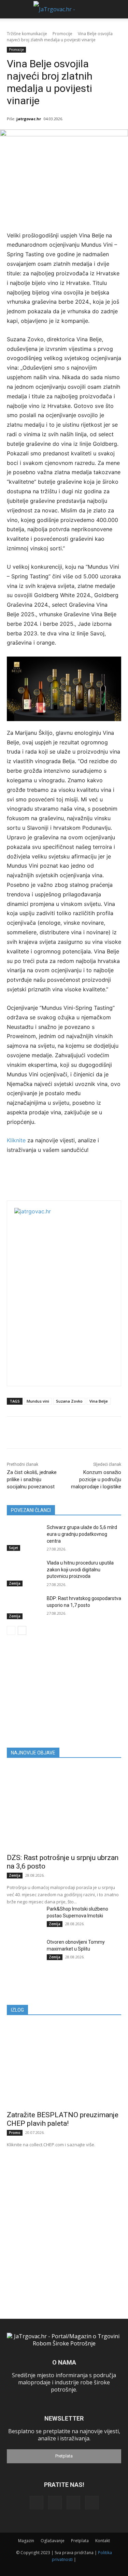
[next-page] (22, 1630)
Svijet (13, 1548)
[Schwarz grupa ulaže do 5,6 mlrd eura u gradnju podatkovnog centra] (24, 1536)
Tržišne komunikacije (27, 34)
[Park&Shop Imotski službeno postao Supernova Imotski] (24, 1917)
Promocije (62, 34)
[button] (11, 9)
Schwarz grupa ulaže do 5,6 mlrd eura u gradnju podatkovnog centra (82, 1534)
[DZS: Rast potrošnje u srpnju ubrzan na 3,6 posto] (64, 1808)
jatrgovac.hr (29, 119)
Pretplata (64, 2456)
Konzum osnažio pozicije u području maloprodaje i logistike (96, 1479)
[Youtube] (92, 2503)
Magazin (26, 2541)
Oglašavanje (53, 2541)
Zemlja (15, 1583)
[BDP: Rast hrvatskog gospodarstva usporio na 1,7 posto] (24, 1607)
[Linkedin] (55, 2503)
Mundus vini (38, 1401)
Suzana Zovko (69, 1401)
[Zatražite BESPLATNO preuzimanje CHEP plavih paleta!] (64, 2065)
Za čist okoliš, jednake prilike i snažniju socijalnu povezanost (32, 1479)
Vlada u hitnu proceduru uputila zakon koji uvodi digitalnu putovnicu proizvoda (80, 1569)
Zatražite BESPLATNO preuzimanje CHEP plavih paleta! (63, 2119)
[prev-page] (11, 1630)
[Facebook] (37, 2503)
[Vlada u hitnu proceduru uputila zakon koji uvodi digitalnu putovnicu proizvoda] (24, 1572)
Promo (15, 2133)
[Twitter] (73, 2503)
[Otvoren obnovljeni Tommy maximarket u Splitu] (24, 1951)
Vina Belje (99, 1401)
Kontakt (103, 2541)
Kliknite (17, 1140)
